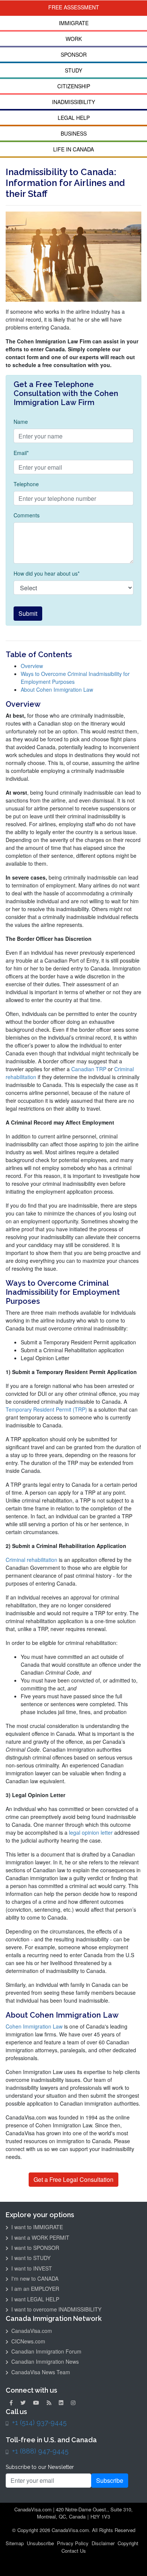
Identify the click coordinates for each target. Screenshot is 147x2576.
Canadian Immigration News (44, 2361)
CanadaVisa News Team (40, 2372)
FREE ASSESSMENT (74, 7)
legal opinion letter (91, 1832)
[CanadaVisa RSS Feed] (49, 2402)
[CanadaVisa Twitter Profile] (23, 2402)
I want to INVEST (31, 2268)
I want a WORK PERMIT (40, 2237)
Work (74, 39)
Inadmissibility (73, 102)
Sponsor (74, 54)
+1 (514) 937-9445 (39, 2423)
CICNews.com (28, 2341)
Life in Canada (73, 149)
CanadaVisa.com (31, 2331)
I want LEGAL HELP (34, 2299)
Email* (21, 453)
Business (74, 133)
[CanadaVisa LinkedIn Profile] (61, 2402)
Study (73, 70)
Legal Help (74, 118)
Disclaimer (103, 2543)
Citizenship (74, 86)
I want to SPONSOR (34, 2248)
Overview (32, 666)
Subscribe (110, 2480)
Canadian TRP (89, 1069)
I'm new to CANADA (34, 2278)
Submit (28, 613)
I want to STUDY (30, 2258)
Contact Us (74, 2551)
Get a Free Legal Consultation (73, 2179)
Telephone (26, 484)
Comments (27, 515)
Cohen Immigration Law (35, 2026)
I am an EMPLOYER (34, 2289)
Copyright (128, 2543)
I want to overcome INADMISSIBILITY (56, 2309)
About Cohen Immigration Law (57, 689)
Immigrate (74, 23)
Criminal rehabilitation (31, 1560)
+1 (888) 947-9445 (40, 2451)
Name (21, 422)
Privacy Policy (73, 2543)
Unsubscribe (40, 2543)
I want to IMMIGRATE (36, 2227)
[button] (136, 2552)
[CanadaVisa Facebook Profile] (11, 2402)
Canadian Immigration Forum (46, 2351)
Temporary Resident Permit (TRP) (46, 1409)
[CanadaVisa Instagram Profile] (73, 2402)
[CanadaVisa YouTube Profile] (36, 2402)
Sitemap (15, 2543)
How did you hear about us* (47, 573)
